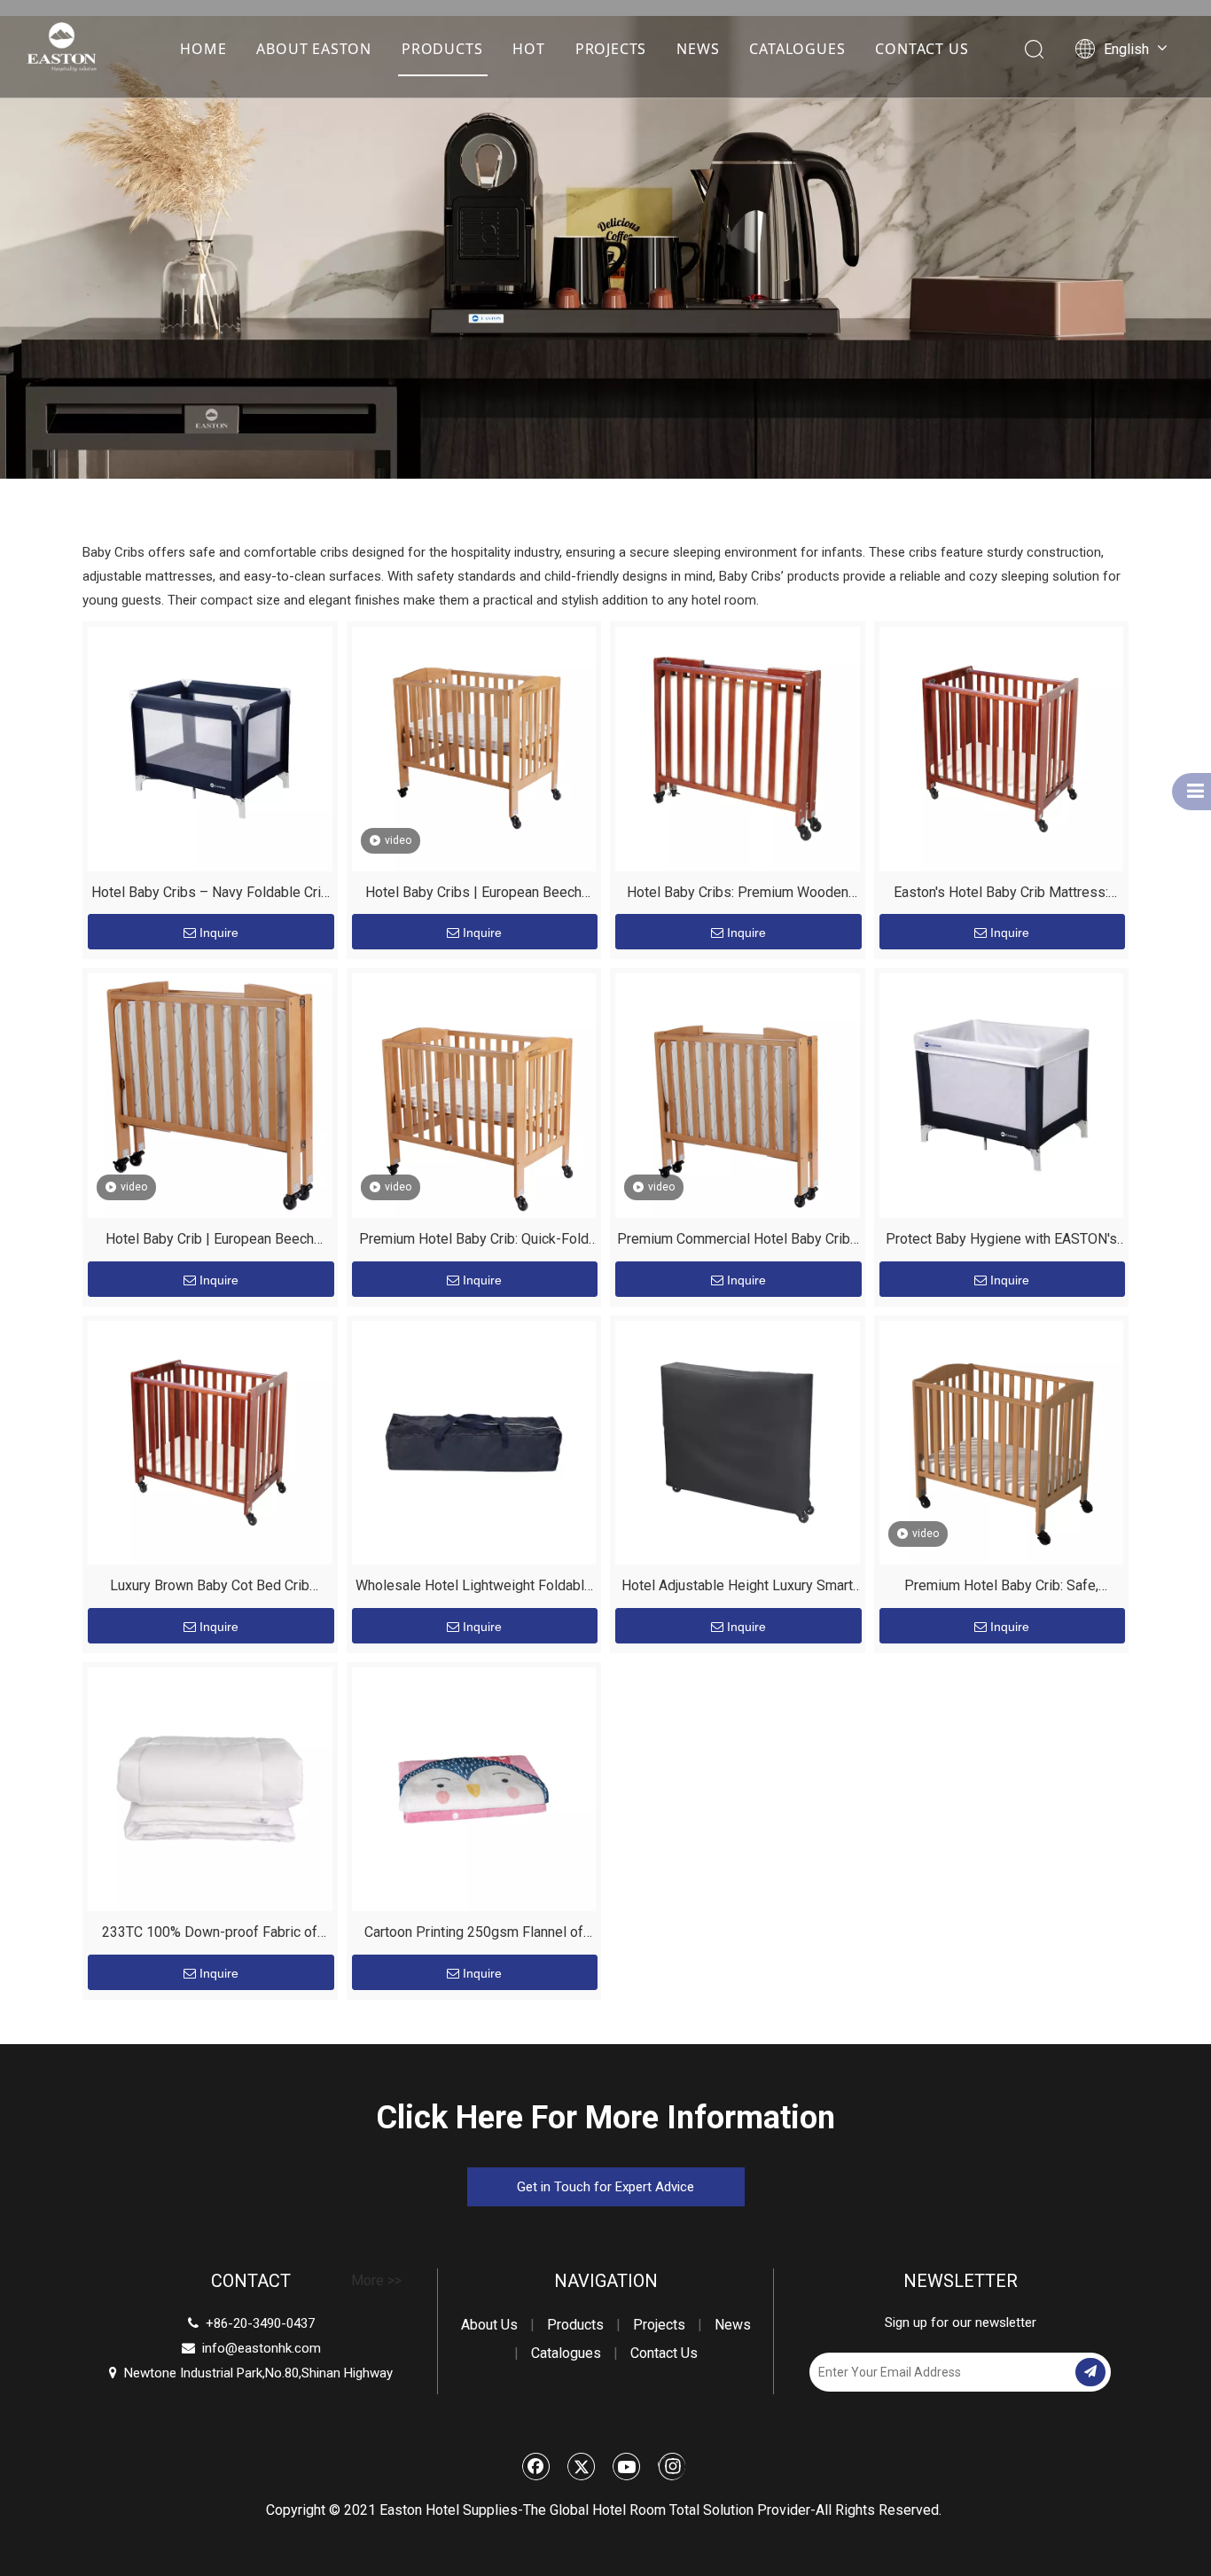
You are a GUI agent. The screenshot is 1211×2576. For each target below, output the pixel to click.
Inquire (219, 933)
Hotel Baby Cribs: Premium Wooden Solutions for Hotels (738, 895)
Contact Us (664, 2353)
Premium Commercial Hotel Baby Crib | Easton (738, 1241)
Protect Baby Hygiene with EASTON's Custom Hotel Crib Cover (1001, 1241)
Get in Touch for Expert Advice (605, 2187)
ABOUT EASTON (314, 49)
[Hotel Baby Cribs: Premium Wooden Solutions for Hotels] (738, 748)
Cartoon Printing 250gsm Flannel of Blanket (474, 1935)
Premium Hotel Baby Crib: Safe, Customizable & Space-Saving (1001, 1588)
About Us (489, 2325)
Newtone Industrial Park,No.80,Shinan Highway (251, 2373)
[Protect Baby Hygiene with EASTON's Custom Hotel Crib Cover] (1002, 1094)
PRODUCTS (442, 49)
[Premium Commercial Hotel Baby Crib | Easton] (738, 1094)
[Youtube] (627, 2466)
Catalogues (566, 2353)
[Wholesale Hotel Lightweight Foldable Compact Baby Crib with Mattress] (474, 1442)
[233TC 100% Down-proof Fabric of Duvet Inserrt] (210, 1788)
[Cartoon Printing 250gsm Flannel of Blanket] (474, 1788)
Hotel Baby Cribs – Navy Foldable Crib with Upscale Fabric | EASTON (210, 895)
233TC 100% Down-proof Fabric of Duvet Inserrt (210, 1935)
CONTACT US (922, 49)
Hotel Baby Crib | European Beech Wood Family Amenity (210, 1241)
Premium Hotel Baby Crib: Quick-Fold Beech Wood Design (474, 1241)
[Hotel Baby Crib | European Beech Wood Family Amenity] (210, 1094)
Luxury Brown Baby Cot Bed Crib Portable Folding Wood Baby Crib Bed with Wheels (210, 1588)
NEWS (698, 49)
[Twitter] (582, 2466)
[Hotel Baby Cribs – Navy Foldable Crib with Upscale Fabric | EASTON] (210, 748)
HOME (203, 49)
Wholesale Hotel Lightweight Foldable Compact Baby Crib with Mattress (474, 1588)
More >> (376, 2281)
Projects (659, 2325)
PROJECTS (611, 49)
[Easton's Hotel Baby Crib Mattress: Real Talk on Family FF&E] (1002, 748)
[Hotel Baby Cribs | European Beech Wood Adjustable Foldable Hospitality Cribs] (474, 748)
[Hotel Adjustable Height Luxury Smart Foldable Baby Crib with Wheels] (738, 1442)
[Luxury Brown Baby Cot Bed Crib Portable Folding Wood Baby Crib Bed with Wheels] (210, 1442)
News (733, 2325)
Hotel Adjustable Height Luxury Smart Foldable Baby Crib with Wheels (737, 1588)
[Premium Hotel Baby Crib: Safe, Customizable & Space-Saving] (1002, 1442)
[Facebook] (536, 2466)
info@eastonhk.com (262, 2348)
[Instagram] (672, 2466)
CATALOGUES (797, 49)
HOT (528, 49)
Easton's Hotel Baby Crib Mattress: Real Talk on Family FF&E (1001, 895)
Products (575, 2325)
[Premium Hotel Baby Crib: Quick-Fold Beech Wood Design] (474, 1094)
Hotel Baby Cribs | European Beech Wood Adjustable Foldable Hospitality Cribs (473, 895)
